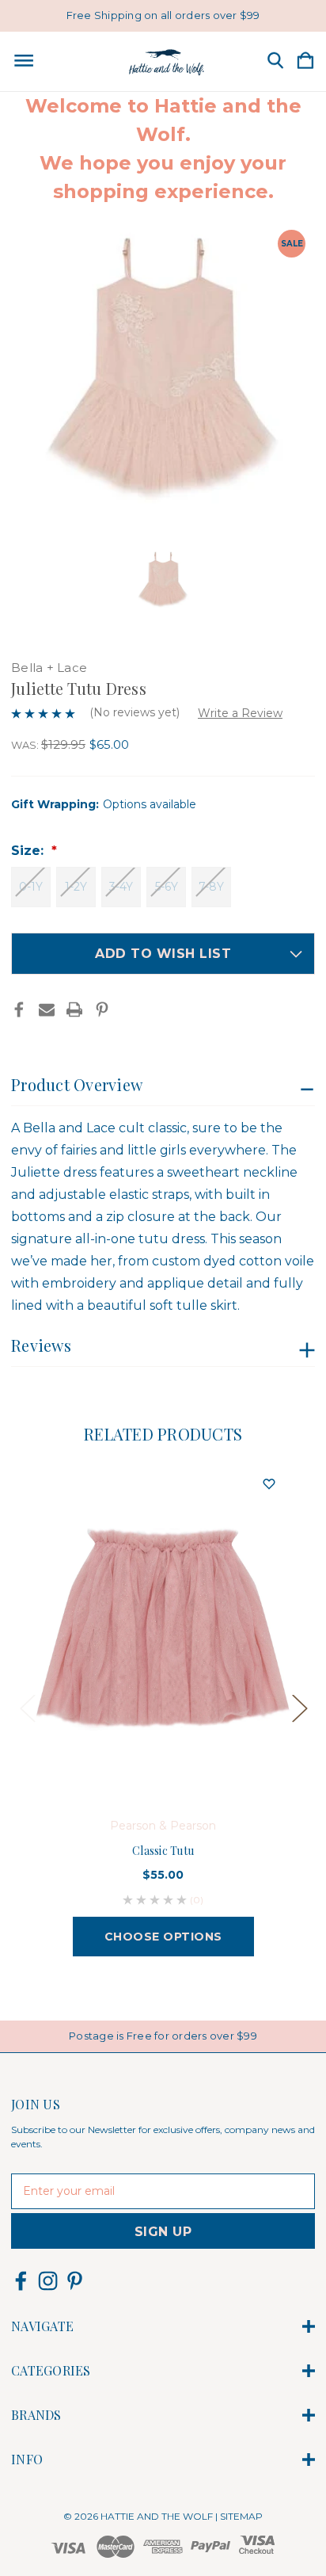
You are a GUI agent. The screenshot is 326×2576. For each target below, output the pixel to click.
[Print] (74, 1009)
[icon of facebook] (21, 2281)
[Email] (47, 1009)
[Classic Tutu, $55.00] (163, 1630)
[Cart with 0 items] (305, 61)
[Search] (275, 61)
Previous (27, 1707)
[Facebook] (19, 1009)
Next (299, 1707)
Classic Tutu (163, 1851)
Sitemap (241, 2516)
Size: (29, 851)
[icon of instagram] (48, 2281)
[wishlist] (269, 1484)
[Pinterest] (102, 1009)
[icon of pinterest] (75, 2281)
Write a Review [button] (240, 713)
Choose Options (163, 1937)
